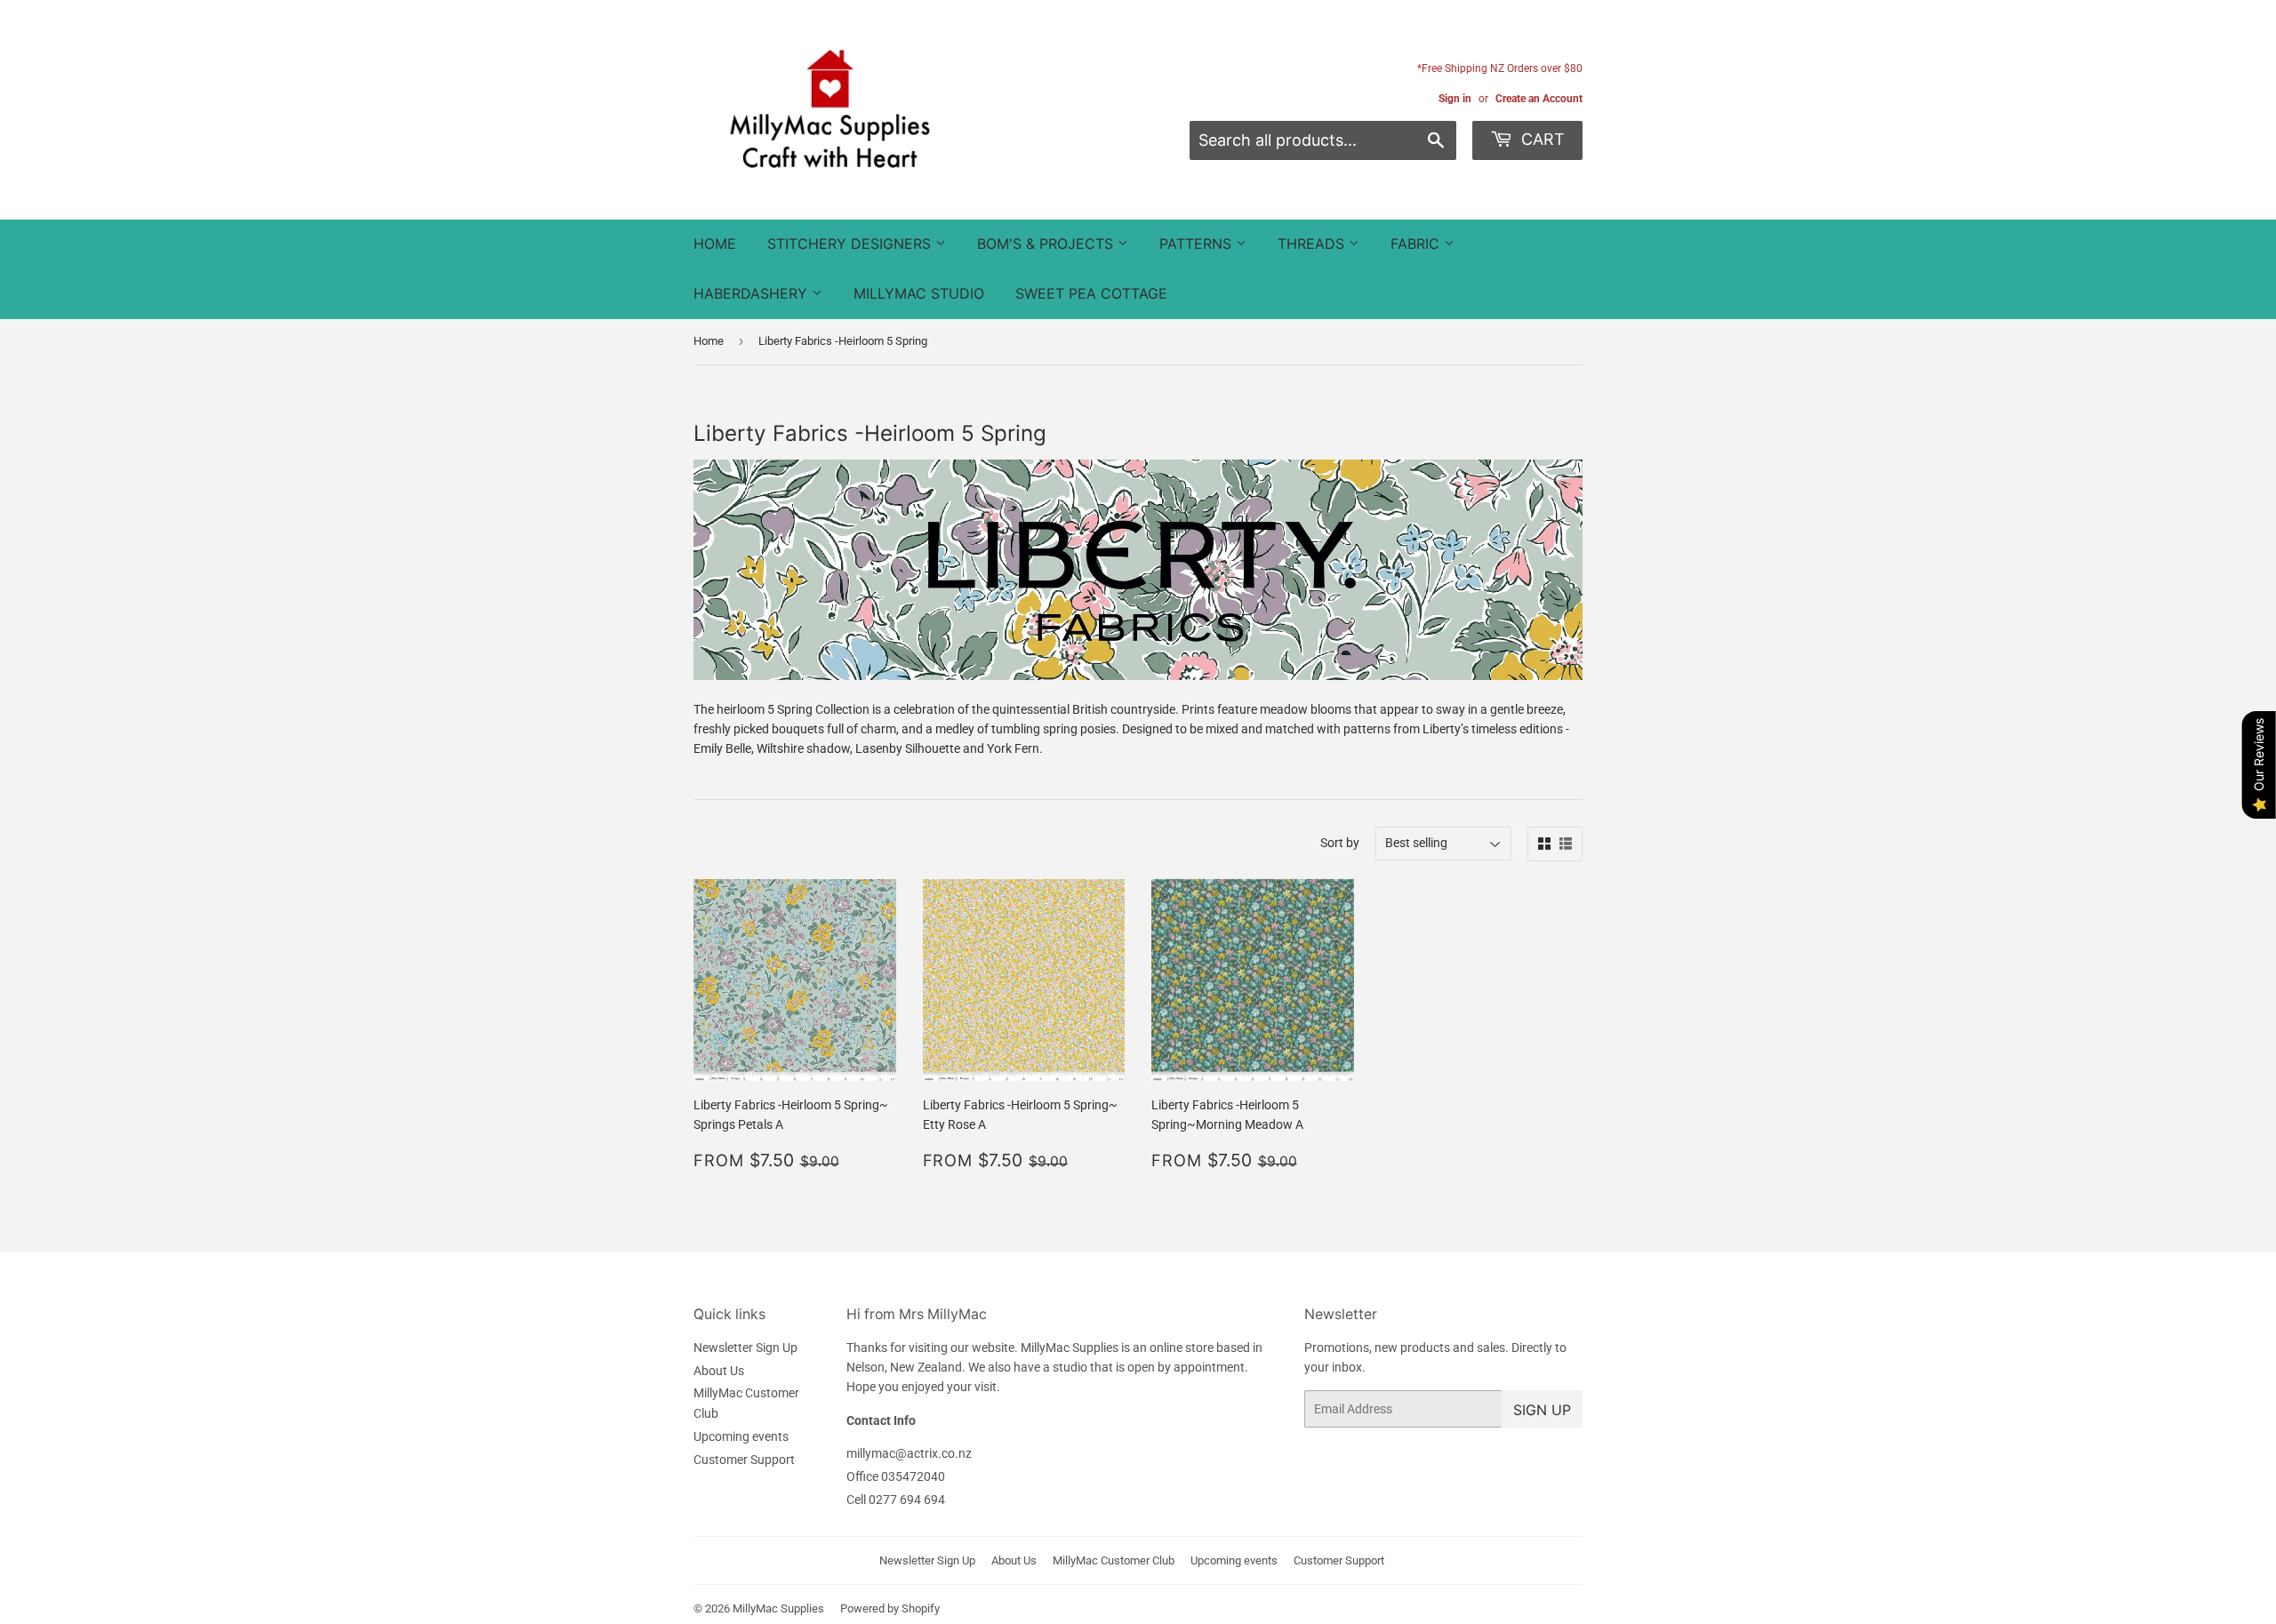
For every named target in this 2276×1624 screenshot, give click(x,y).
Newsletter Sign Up (745, 1348)
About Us (719, 1371)
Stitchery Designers (851, 244)
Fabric (1417, 244)
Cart (1541, 139)
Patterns (1198, 244)
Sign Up (1542, 1410)
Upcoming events (741, 1436)
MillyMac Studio (919, 293)
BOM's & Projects (1047, 244)
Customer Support (744, 1460)
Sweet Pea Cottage (1091, 293)
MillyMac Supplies (778, 1608)
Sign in (1455, 99)
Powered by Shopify (890, 1608)
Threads (1313, 244)
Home (715, 244)
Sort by (1340, 843)
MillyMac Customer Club (1114, 1560)
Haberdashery (753, 293)
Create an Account (1539, 99)
